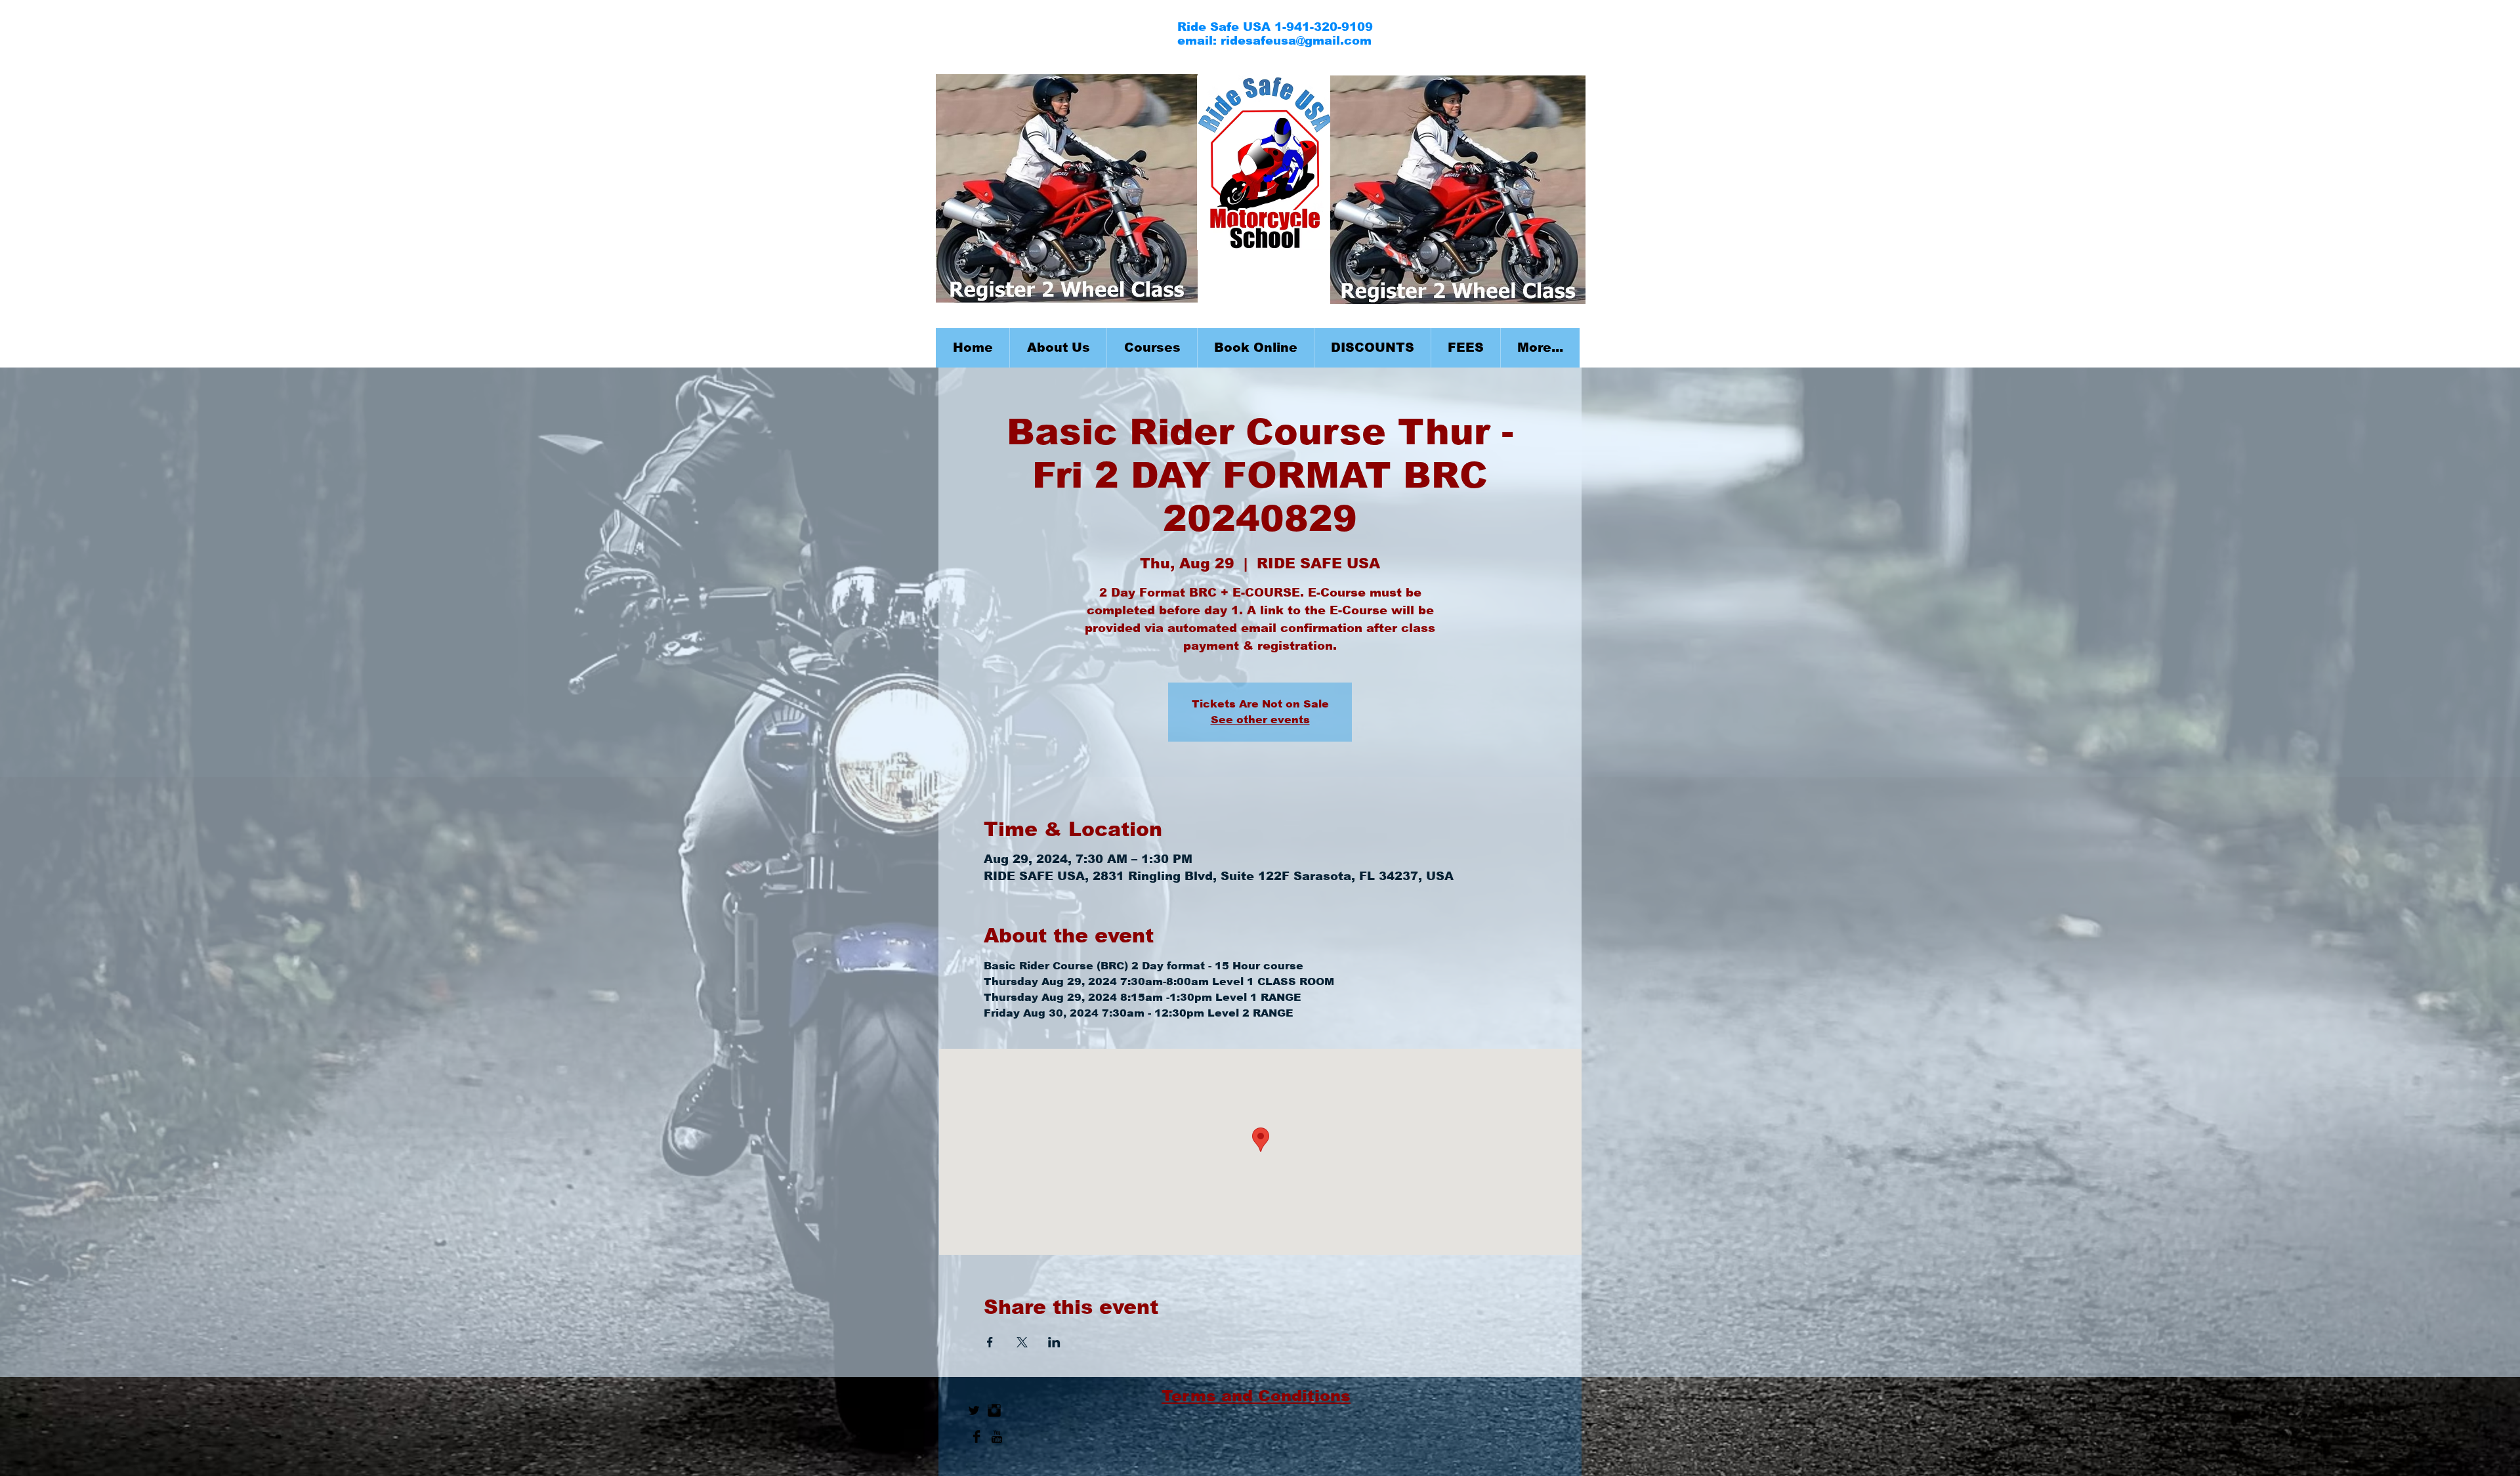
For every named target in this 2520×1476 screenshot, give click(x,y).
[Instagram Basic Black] (994, 1410)
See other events (1260, 720)
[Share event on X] (1022, 1342)
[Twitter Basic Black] (974, 1410)
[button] (1152, 348)
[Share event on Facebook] (990, 1342)
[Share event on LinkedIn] (1054, 1342)
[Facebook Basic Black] (976, 1437)
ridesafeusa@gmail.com (1296, 41)
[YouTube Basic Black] (997, 1437)
